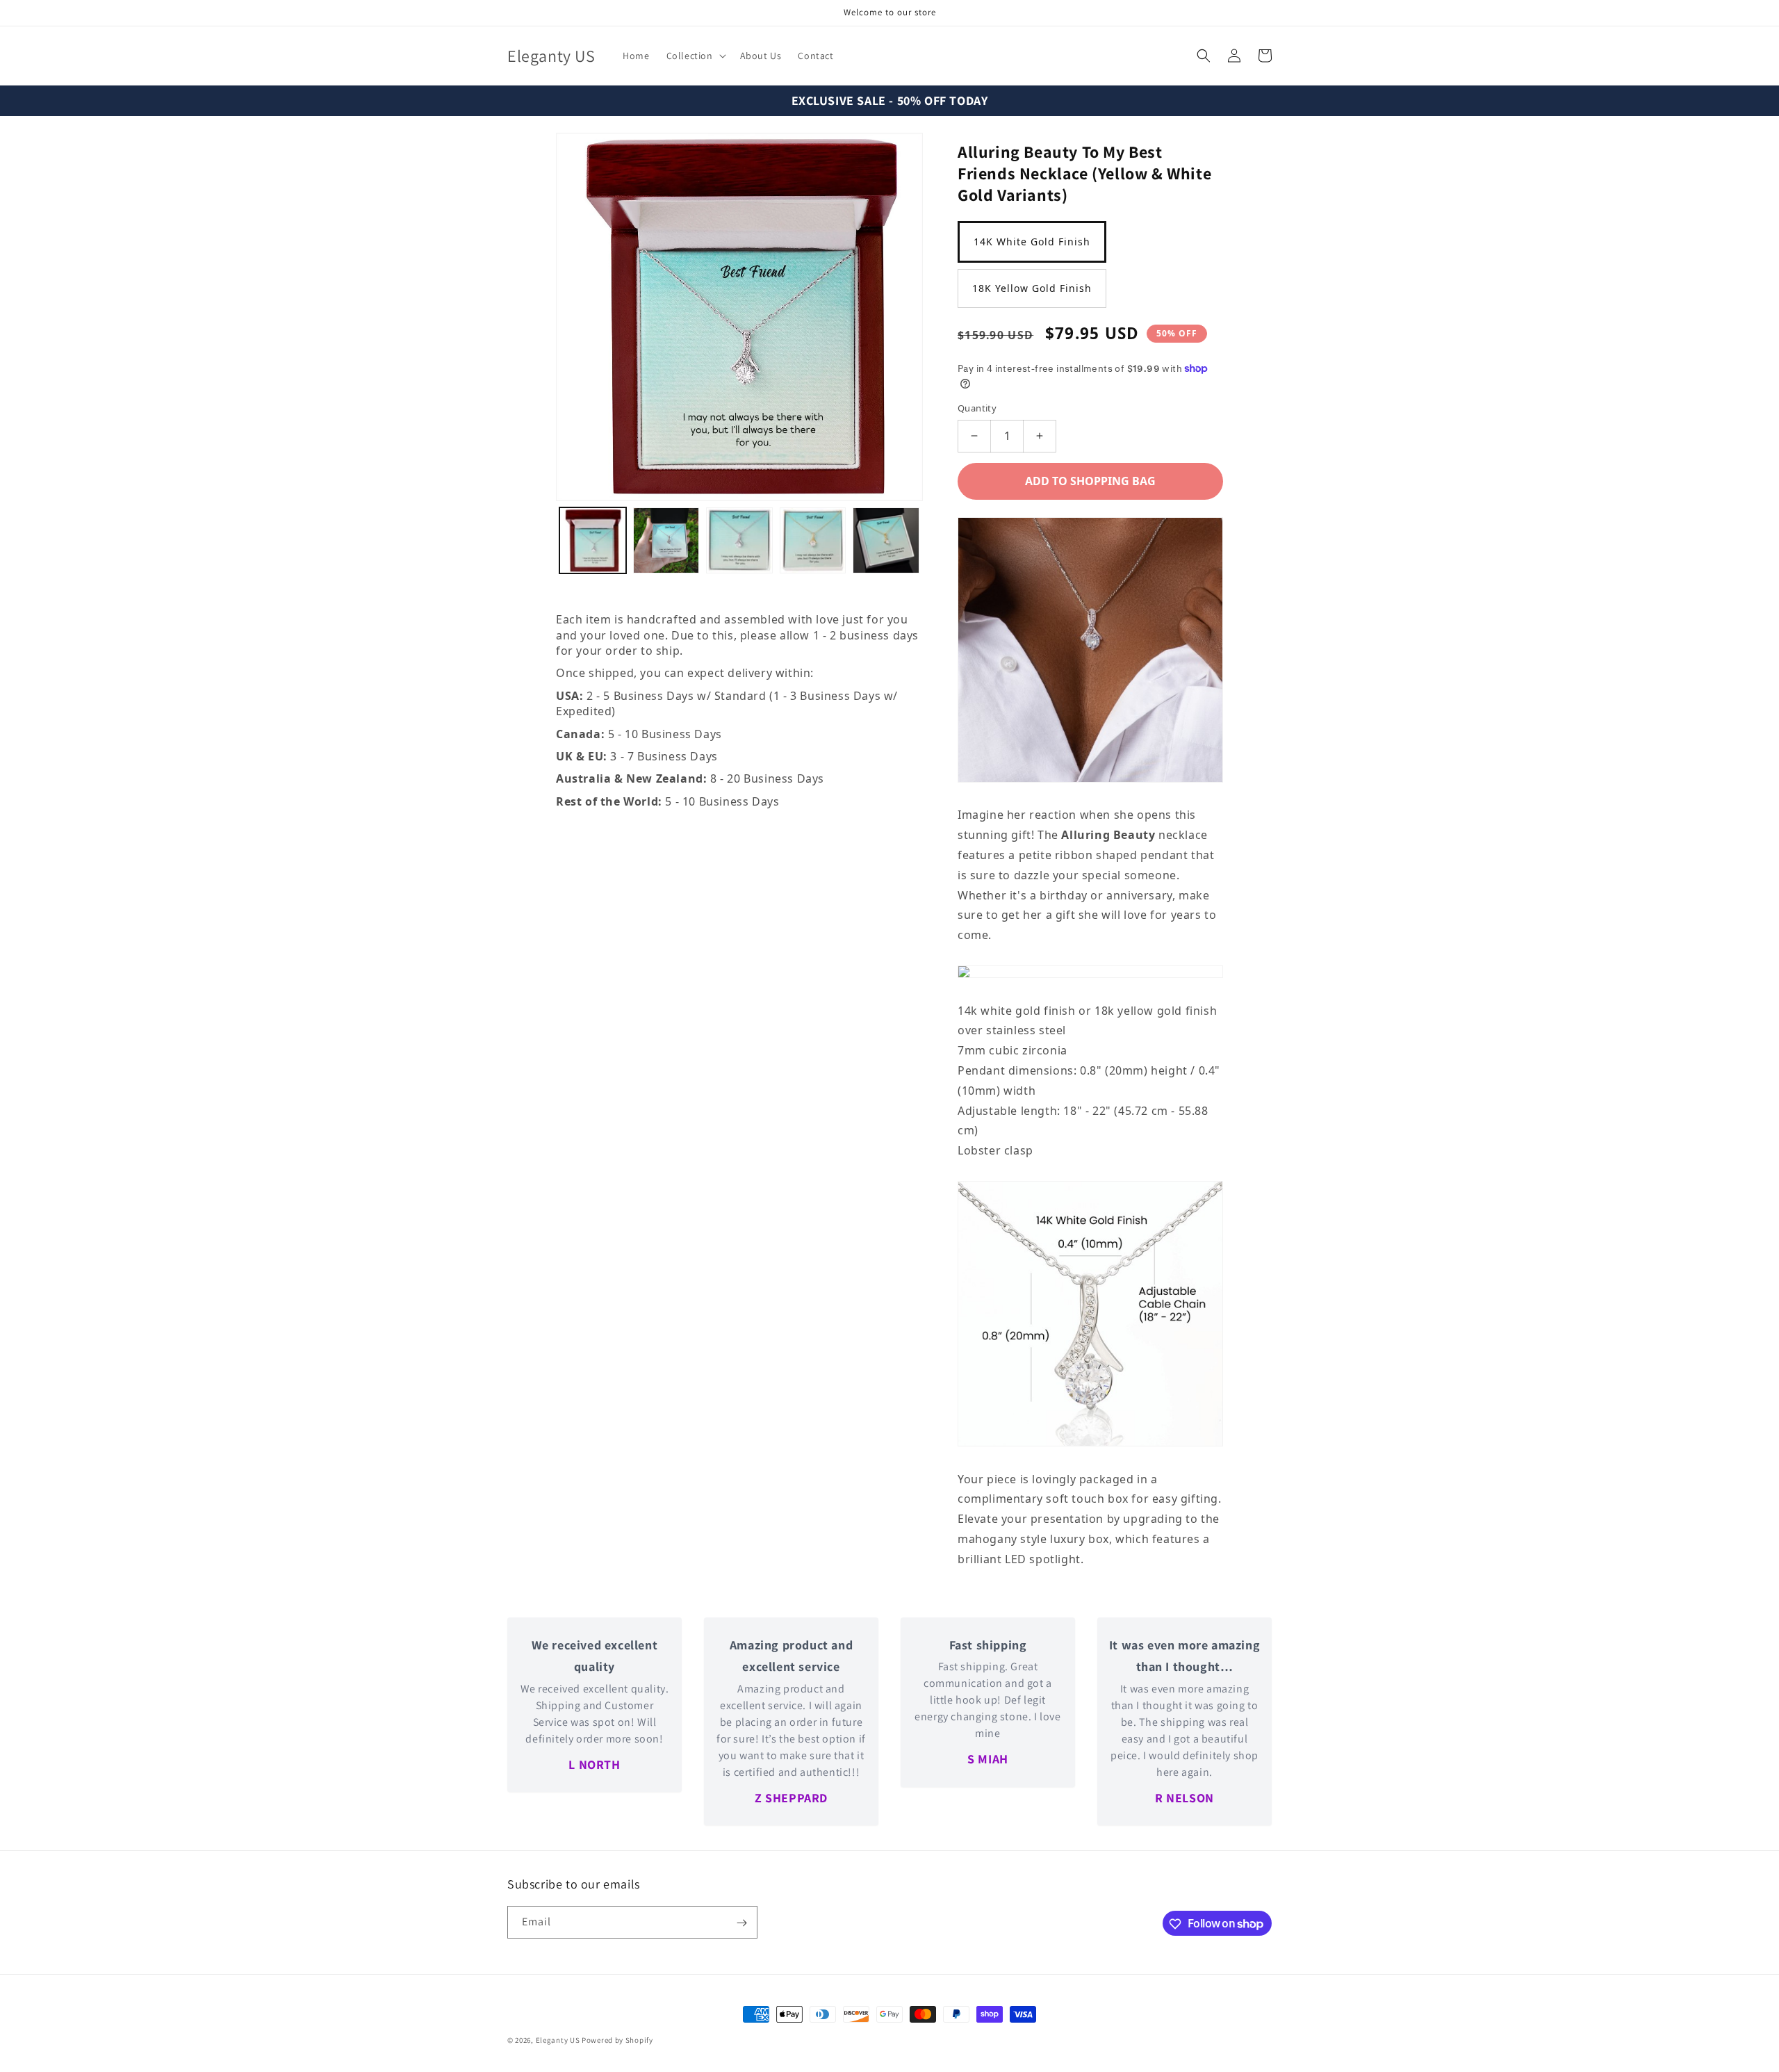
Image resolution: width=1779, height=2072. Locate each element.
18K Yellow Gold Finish (1032, 288)
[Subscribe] (741, 1923)
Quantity (977, 408)
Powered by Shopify (617, 2040)
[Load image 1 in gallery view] (666, 541)
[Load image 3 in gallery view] (813, 541)
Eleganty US (558, 2040)
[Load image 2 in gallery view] (739, 541)
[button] (695, 56)
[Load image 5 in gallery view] (593, 541)
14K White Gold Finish (1032, 242)
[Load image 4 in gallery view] (886, 541)
